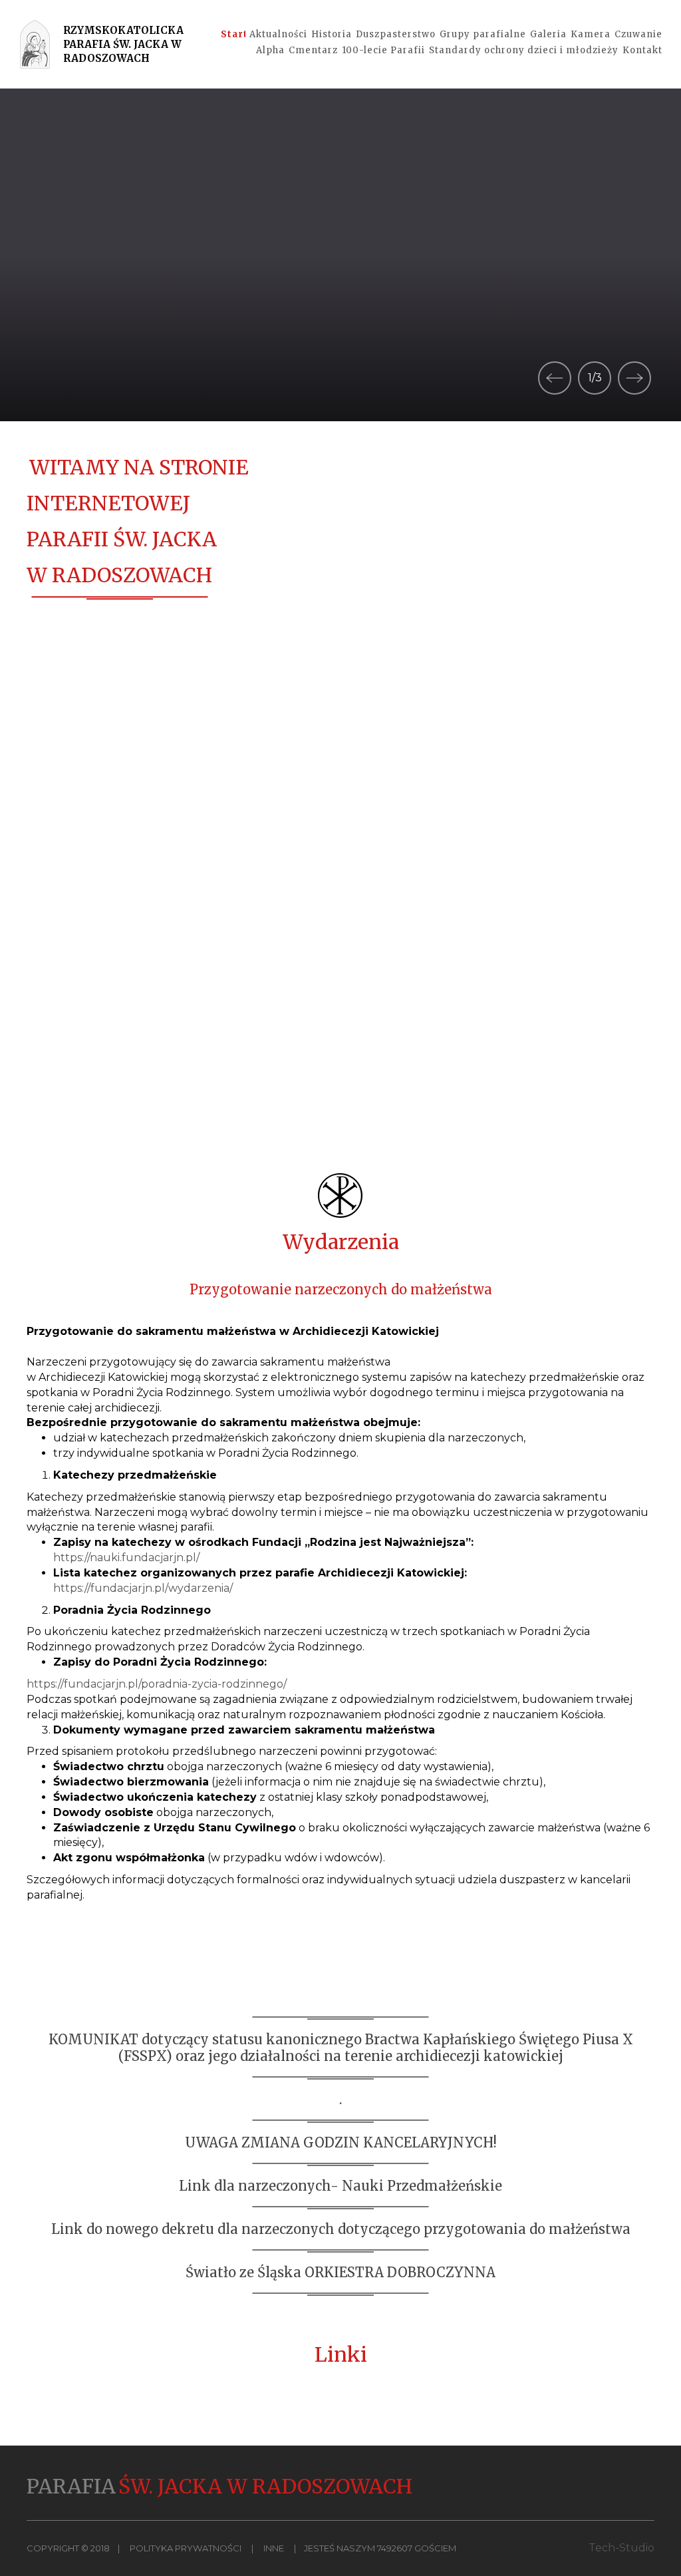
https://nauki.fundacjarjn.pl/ (126, 1558)
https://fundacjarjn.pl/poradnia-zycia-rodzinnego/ (157, 1684)
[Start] (233, 35)
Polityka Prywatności (186, 2548)
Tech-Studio (621, 2548)
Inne (274, 2548)
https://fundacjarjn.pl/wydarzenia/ (143, 1588)
